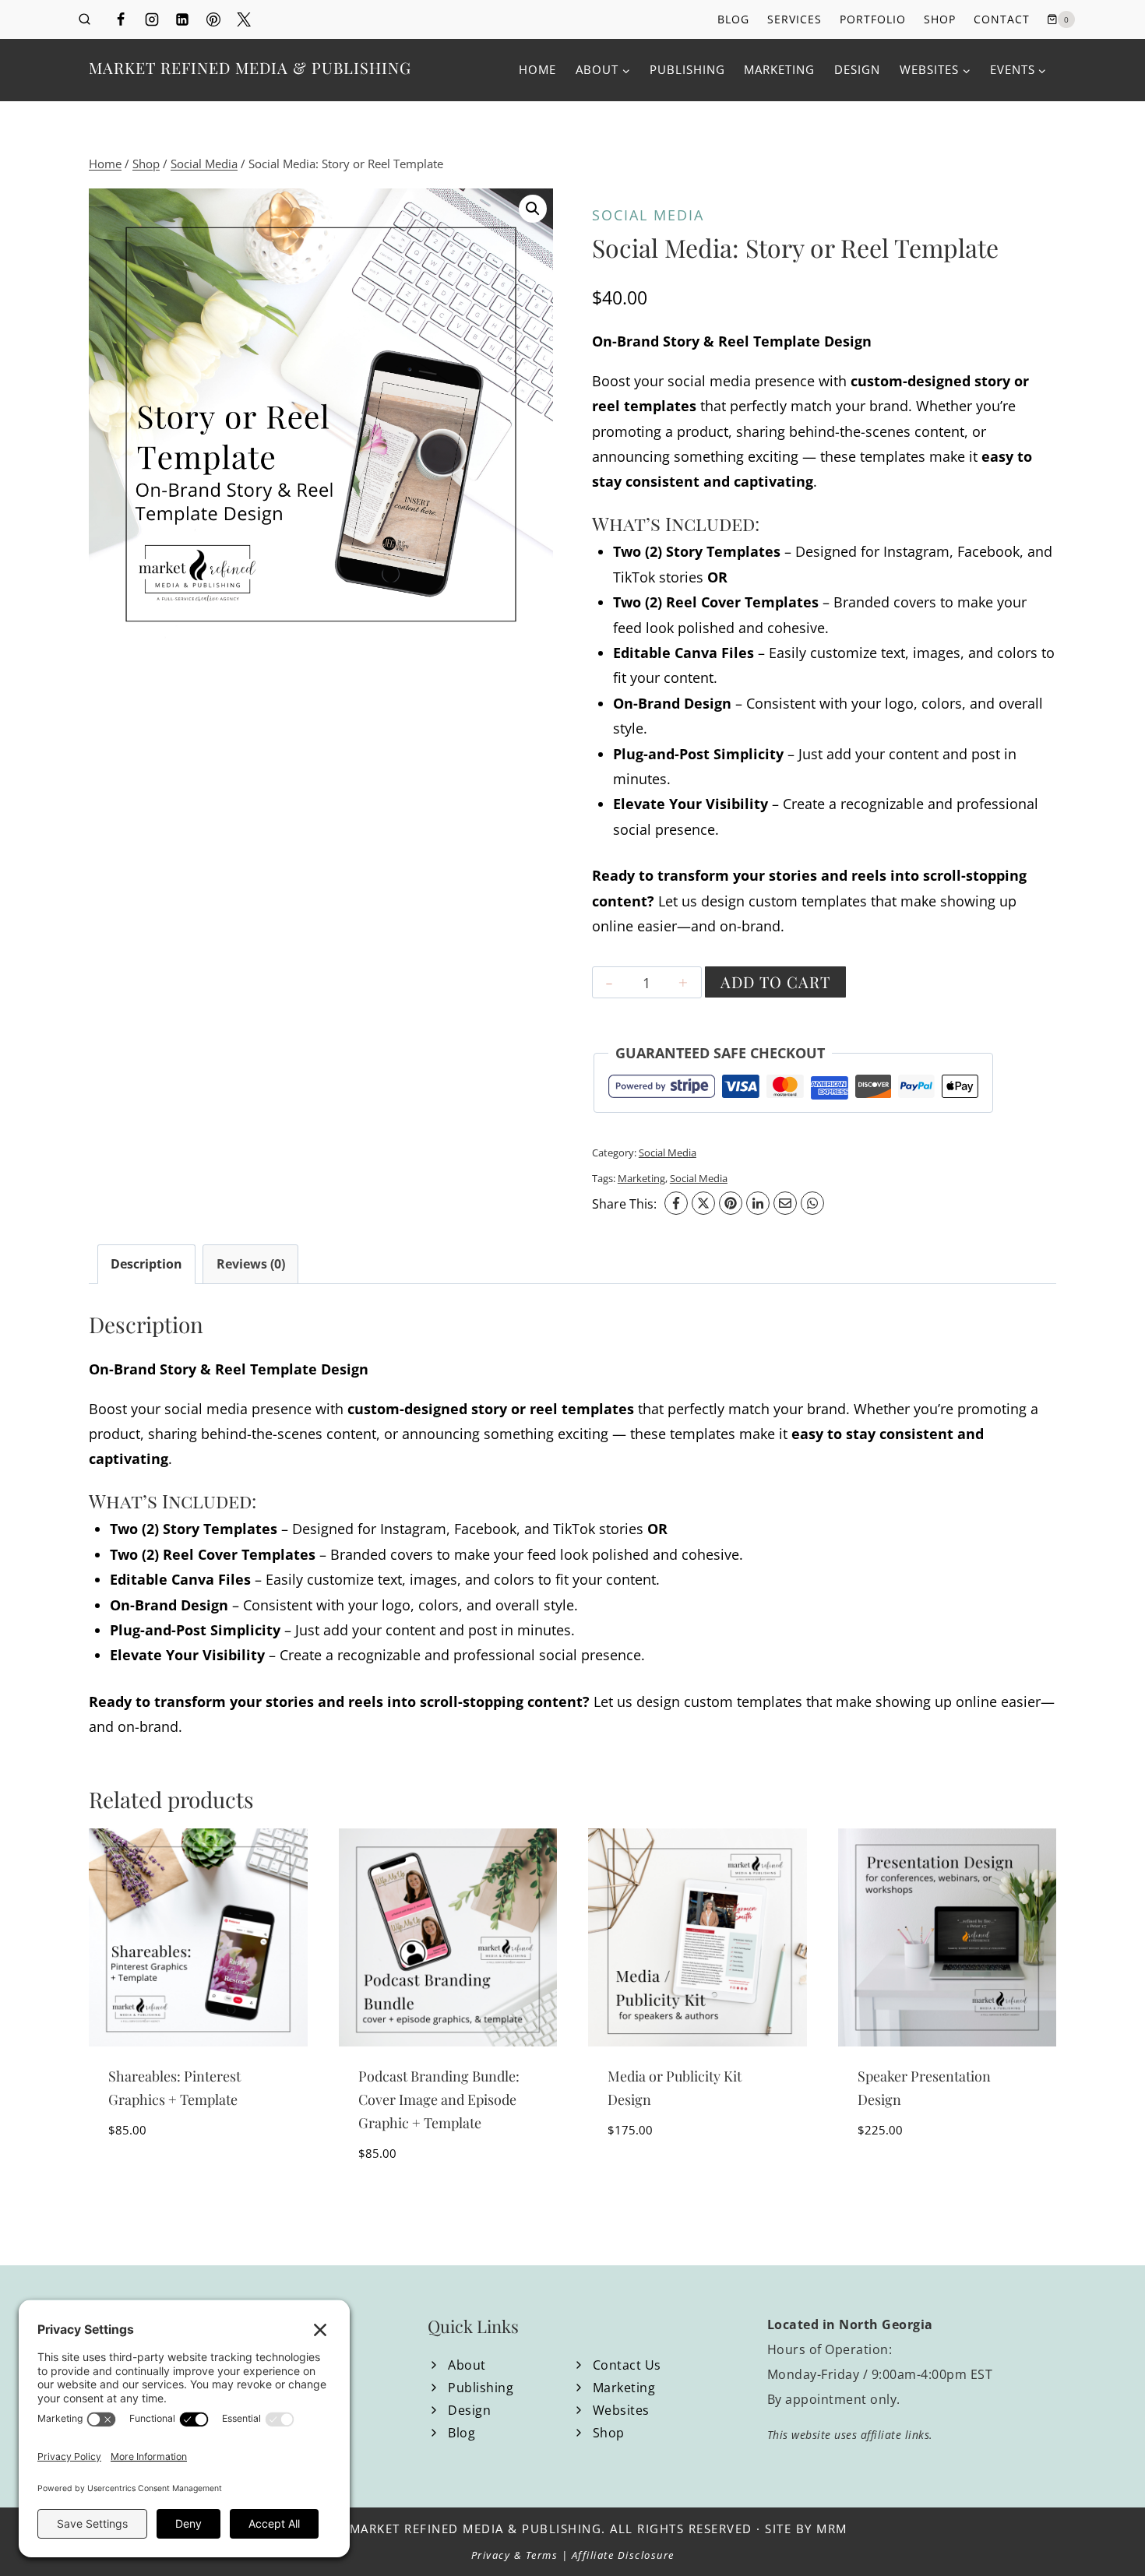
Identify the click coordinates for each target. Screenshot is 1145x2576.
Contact (1002, 19)
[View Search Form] (85, 20)
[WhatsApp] (812, 1203)
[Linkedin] (182, 19)
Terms (542, 2555)
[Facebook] (121, 19)
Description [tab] (146, 1264)
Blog (733, 19)
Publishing (687, 69)
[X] (703, 1203)
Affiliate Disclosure (623, 2555)
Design (857, 69)
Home (537, 69)
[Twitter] (244, 19)
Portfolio (873, 19)
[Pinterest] (213, 19)
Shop (940, 19)
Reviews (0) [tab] (251, 1264)
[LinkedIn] (758, 1203)
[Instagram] (152, 19)
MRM (832, 2528)
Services (794, 19)
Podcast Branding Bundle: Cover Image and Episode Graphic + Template (439, 2099)
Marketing (779, 69)
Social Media (648, 215)
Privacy (491, 2555)
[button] (533, 209)
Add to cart (775, 982)
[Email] (785, 1203)
